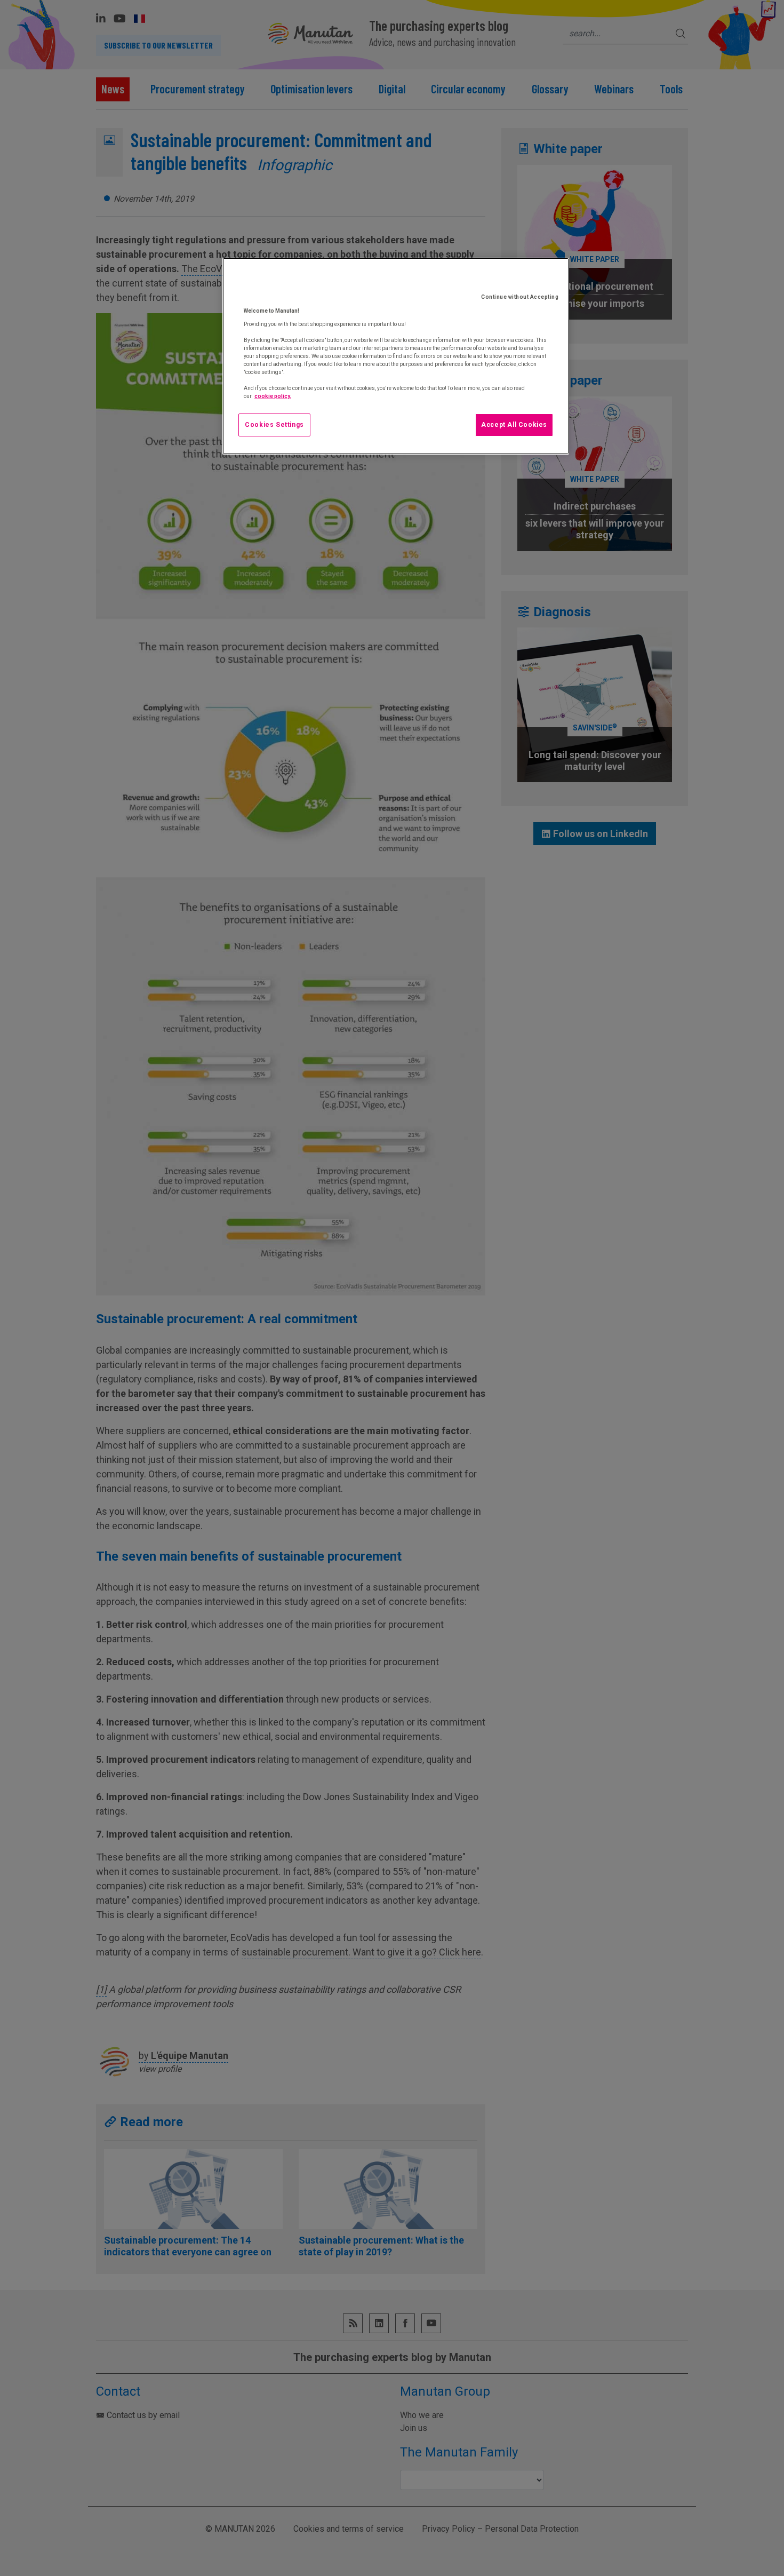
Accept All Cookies (514, 425)
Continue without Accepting (520, 297)
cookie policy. (273, 396)
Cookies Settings (274, 425)
